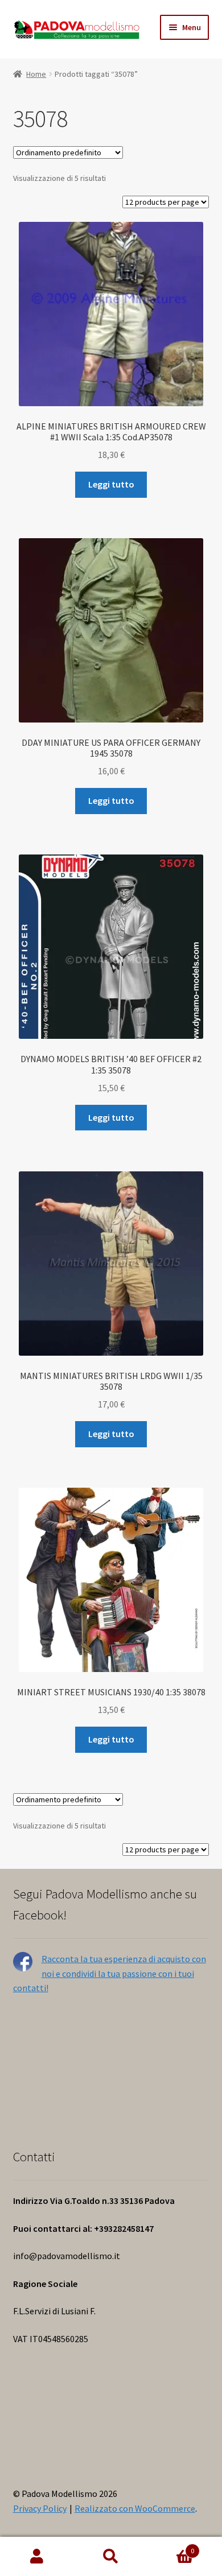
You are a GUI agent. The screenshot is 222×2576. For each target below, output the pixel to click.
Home (36, 74)
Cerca (111, 2557)
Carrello (171, 2547)
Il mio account (37, 2557)
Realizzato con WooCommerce (135, 2508)
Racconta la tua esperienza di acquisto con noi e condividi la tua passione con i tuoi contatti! (110, 1974)
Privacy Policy (40, 2508)
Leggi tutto (111, 484)
